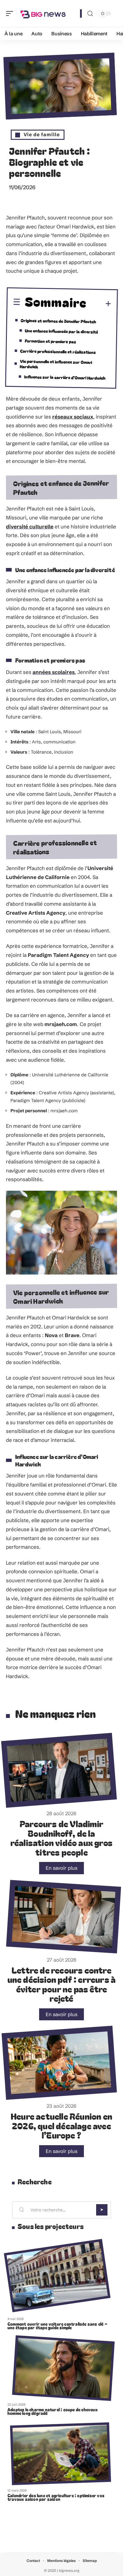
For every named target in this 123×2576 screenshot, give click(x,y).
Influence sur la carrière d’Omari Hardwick (65, 377)
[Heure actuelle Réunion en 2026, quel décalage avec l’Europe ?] (59, 2063)
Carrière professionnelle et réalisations (58, 351)
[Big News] (43, 13)
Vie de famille (42, 134)
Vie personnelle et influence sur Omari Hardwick (56, 364)
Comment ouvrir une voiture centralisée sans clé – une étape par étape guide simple (57, 2326)
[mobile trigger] (11, 13)
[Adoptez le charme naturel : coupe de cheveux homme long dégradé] (63, 2368)
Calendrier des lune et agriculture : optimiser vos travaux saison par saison (56, 2497)
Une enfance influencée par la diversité (61, 331)
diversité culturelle (30, 526)
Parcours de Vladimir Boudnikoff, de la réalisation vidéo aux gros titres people (61, 1838)
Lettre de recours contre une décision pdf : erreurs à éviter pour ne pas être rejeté (62, 1984)
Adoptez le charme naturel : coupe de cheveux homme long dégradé (53, 2411)
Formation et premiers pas (50, 341)
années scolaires (54, 672)
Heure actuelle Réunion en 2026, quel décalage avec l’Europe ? (61, 2125)
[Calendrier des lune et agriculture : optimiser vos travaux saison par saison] (61, 2454)
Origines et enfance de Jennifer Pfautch (58, 321)
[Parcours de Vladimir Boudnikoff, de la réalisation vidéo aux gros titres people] (59, 1770)
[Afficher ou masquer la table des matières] (99, 304)
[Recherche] (90, 14)
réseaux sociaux (73, 417)
